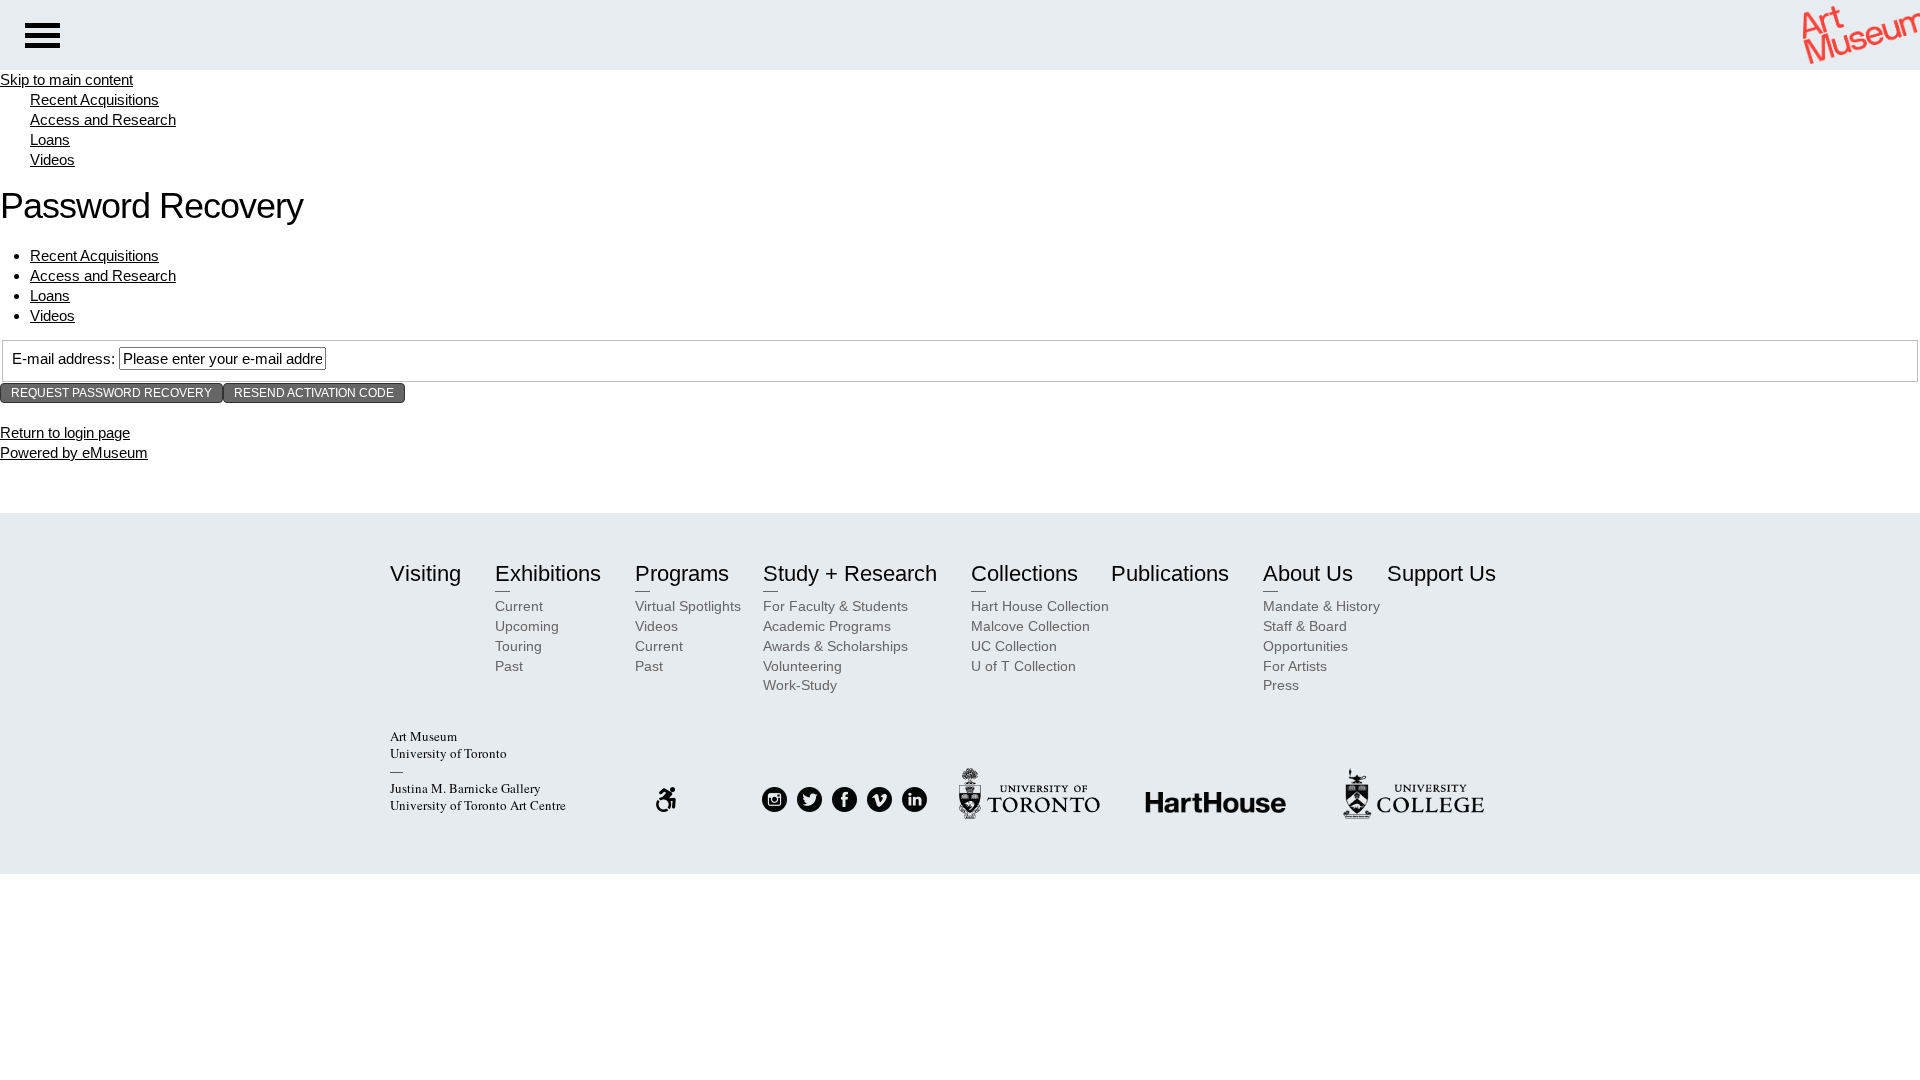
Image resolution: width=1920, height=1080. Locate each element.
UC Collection (1014, 646)
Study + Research (850, 573)
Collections (1024, 573)
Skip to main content (66, 79)
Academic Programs (827, 626)
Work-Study (800, 685)
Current (519, 606)
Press (1281, 685)
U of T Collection (1023, 666)
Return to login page (65, 432)
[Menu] (42, 38)
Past (509, 666)
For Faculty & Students (835, 606)
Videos (52, 159)
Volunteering (802, 666)
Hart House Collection (1040, 606)
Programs (682, 573)
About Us (1308, 573)
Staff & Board (1305, 626)
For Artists (1295, 666)
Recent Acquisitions (94, 99)
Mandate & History (1321, 606)
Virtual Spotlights (688, 606)
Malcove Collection (1030, 626)
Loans (50, 139)
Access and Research (103, 119)
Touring (518, 646)
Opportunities (1305, 646)
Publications (1170, 573)
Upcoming (527, 626)
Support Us (1441, 573)
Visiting (425, 573)
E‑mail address (61, 358)
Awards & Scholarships (835, 646)
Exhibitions (548, 573)
